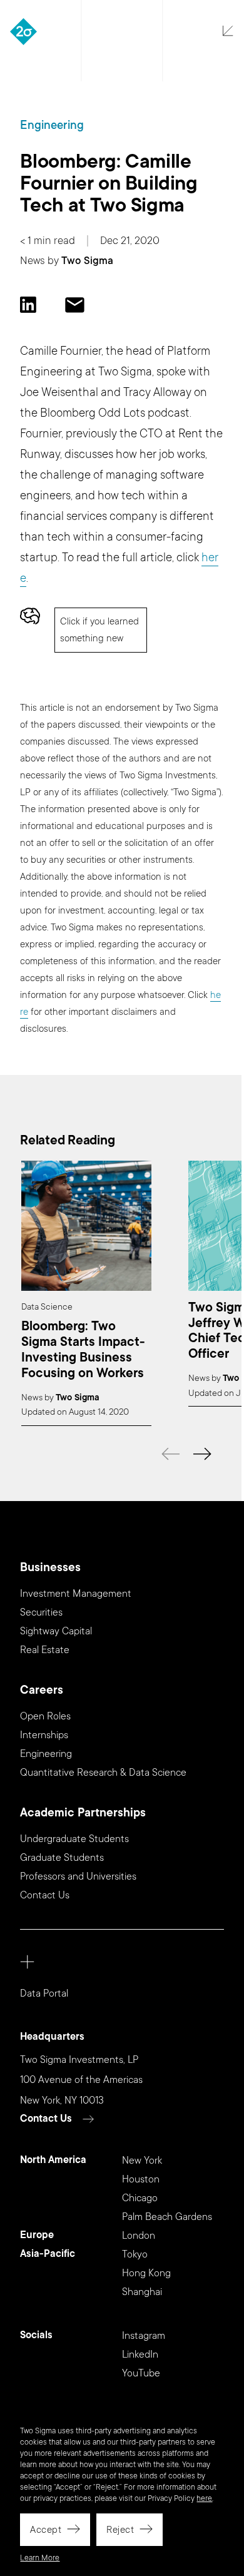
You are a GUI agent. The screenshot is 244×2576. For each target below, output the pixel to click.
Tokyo (135, 2254)
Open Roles (45, 1716)
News (33, 261)
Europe (37, 2235)
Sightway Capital (56, 1631)
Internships (44, 1735)
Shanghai (142, 2292)
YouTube (141, 2373)
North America (53, 2160)
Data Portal (44, 1993)
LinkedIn (140, 2355)
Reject (120, 2530)
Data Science (47, 1307)
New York (142, 2161)
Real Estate (45, 1650)
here (204, 2498)
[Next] (202, 1454)
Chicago (140, 2198)
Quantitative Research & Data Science (103, 1773)
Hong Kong (146, 2273)
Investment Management (76, 1594)
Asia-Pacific (48, 2254)
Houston (141, 2179)
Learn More (40, 2558)
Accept (46, 2530)
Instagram (144, 2336)
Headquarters (52, 2037)
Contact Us (45, 1895)
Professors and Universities (78, 1876)
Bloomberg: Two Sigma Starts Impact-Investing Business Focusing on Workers (83, 1350)
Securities (41, 1612)
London (139, 2236)
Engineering (52, 125)
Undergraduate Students (74, 1839)
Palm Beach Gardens (167, 2217)
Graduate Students (62, 1858)
